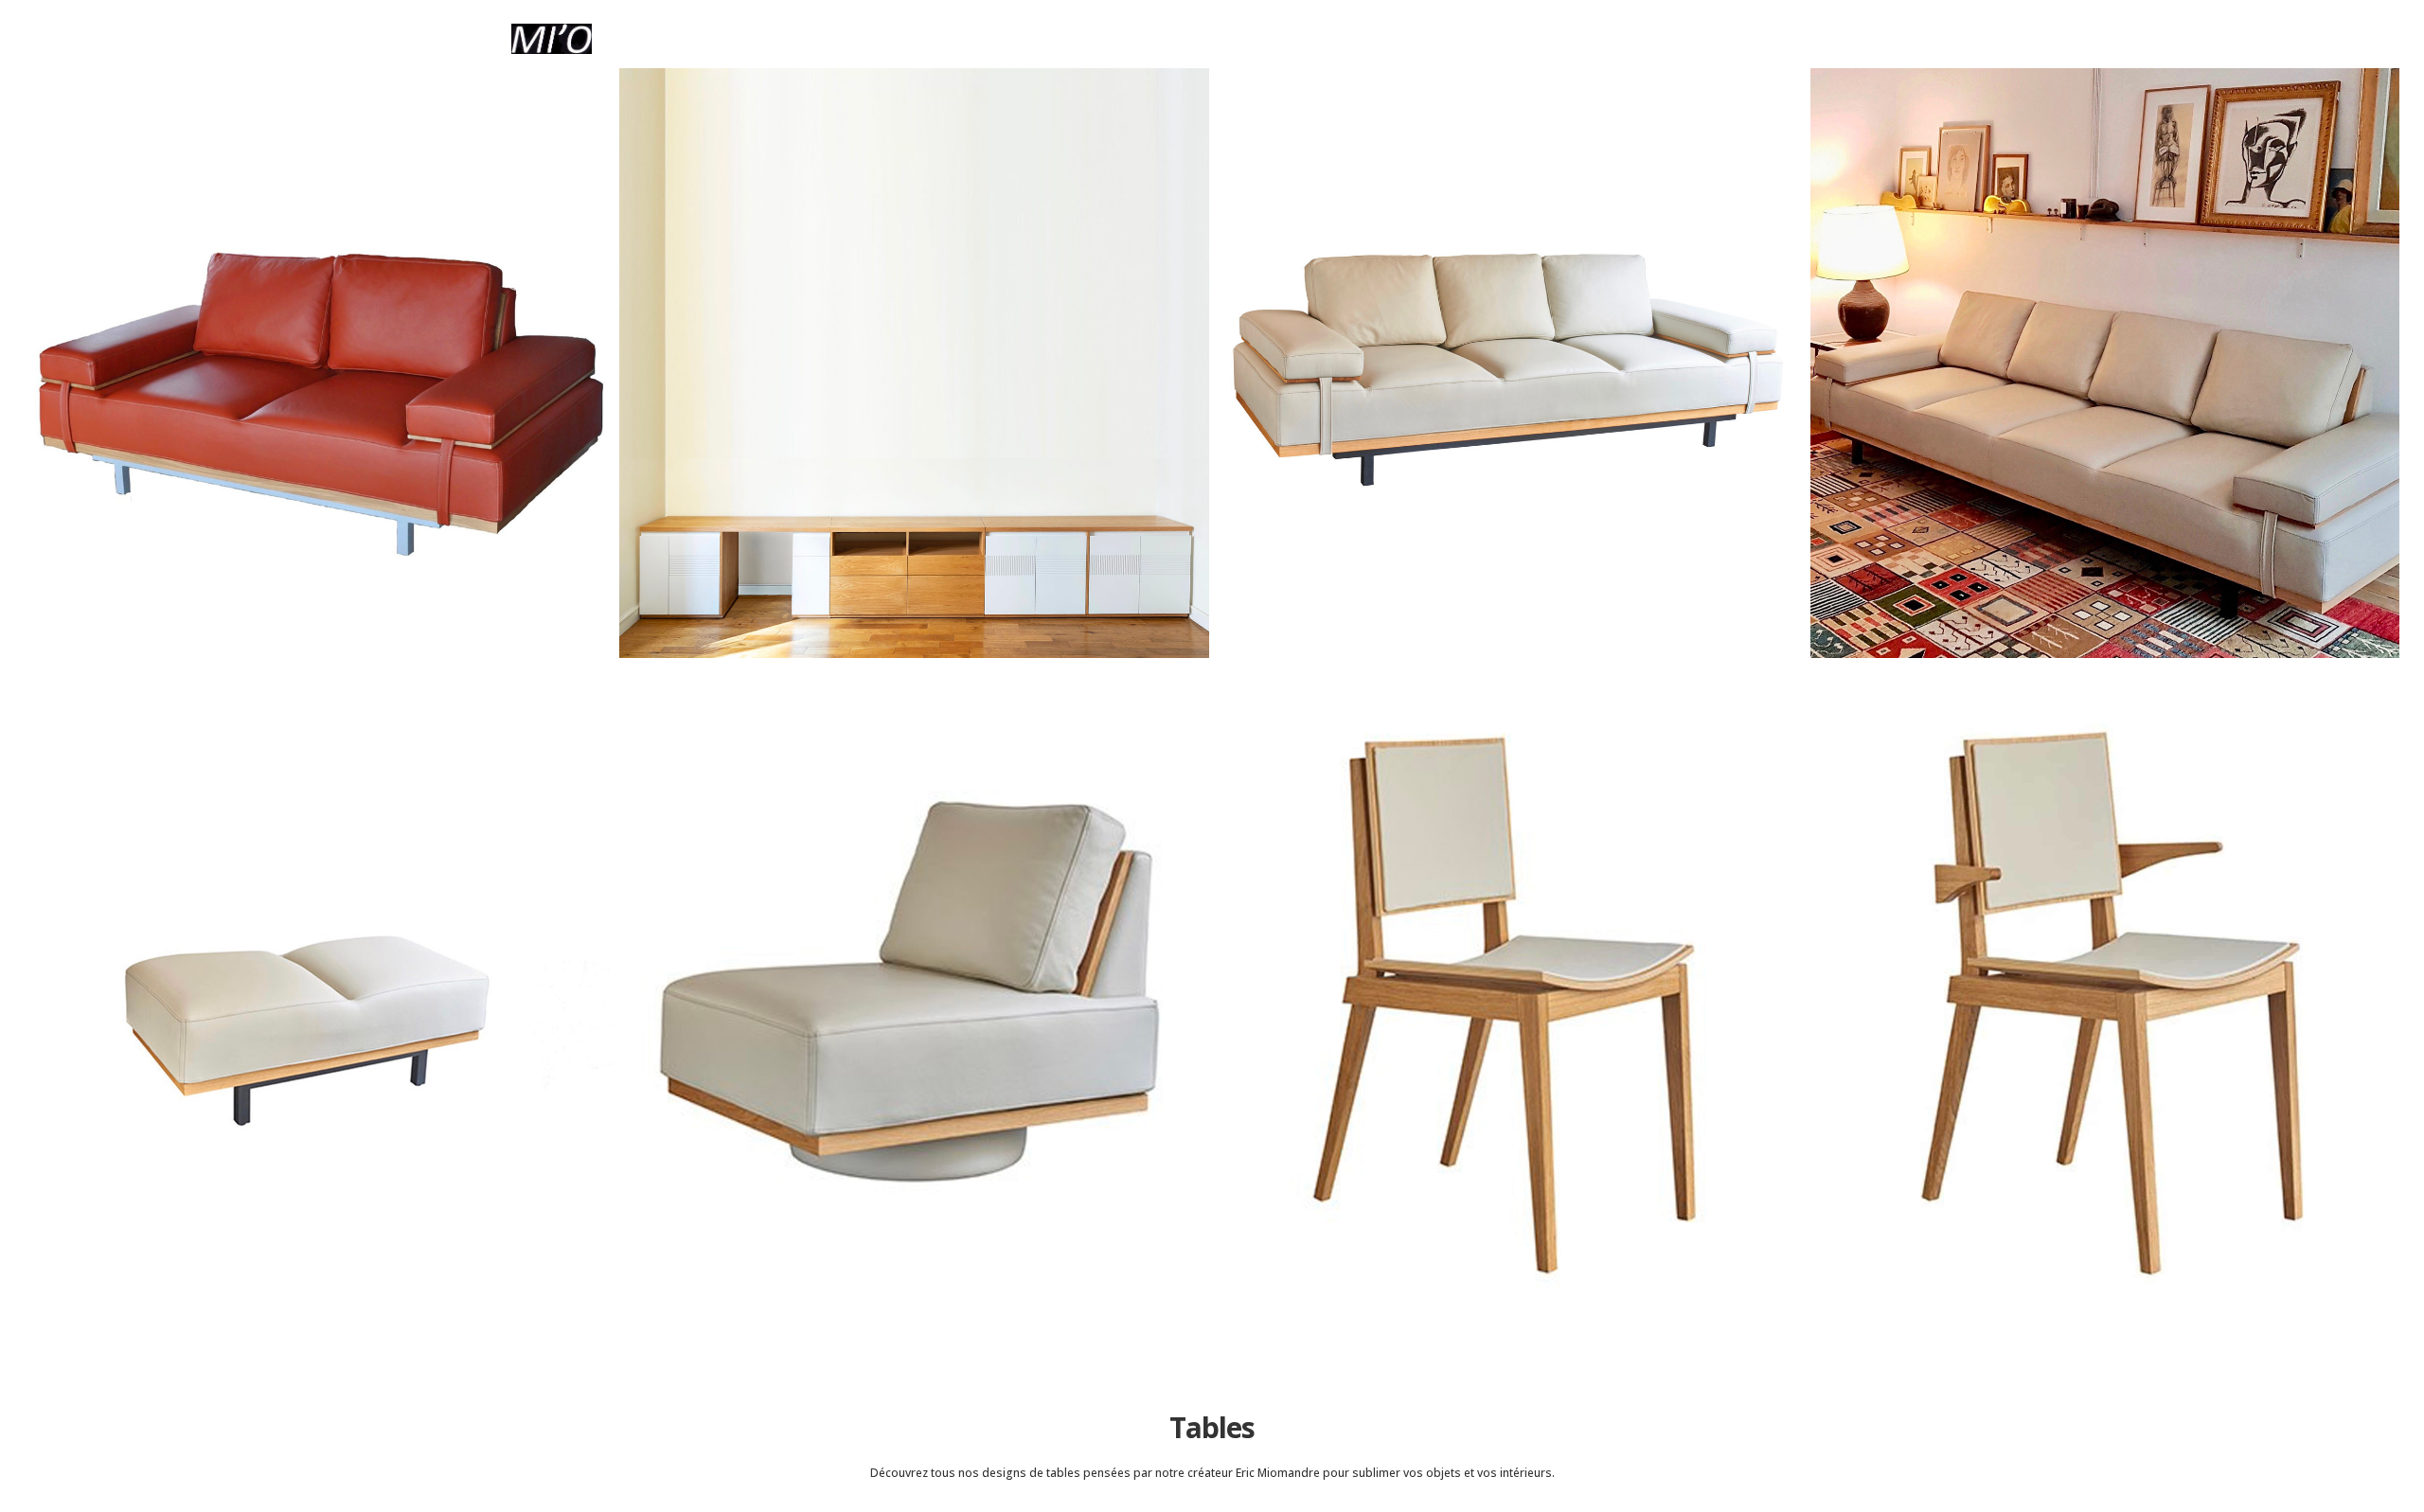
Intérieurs (1561, 41)
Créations (1275, 41)
